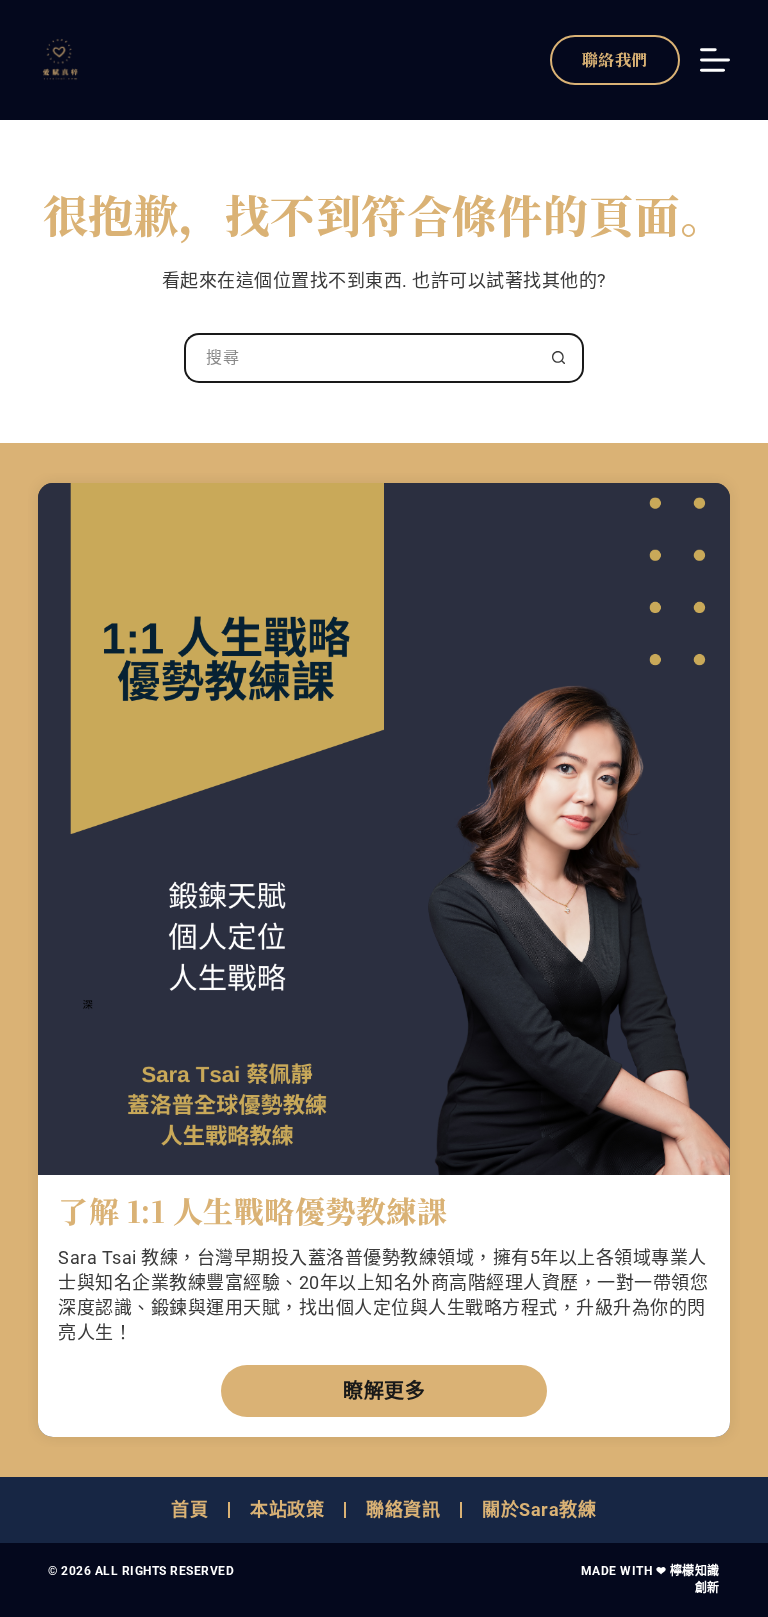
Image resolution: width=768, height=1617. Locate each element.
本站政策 (287, 1509)
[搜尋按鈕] (559, 358)
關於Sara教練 (539, 1509)
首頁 (189, 1509)
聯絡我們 (615, 59)
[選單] (715, 60)
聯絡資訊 (403, 1509)
